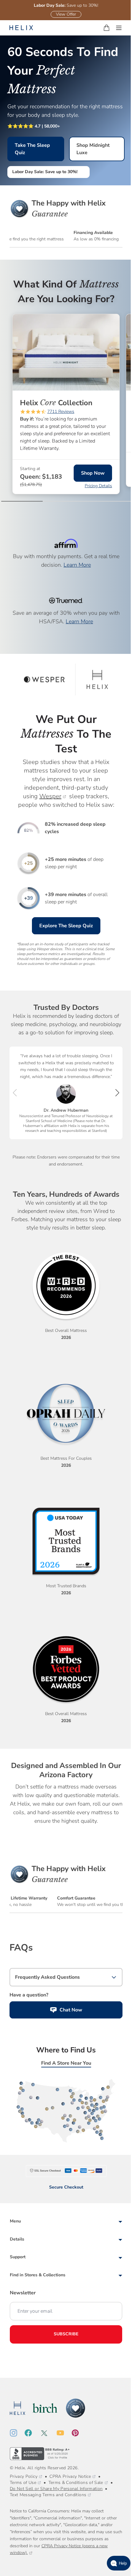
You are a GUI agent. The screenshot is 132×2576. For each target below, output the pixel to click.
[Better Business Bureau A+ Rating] (41, 2454)
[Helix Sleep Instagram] (17, 2433)
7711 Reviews (61, 412)
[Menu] (119, 28)
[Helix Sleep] (17, 2408)
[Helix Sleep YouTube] (64, 2433)
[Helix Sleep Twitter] (48, 2433)
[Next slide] (117, 1093)
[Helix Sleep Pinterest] (79, 2433)
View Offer (66, 14)
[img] (23, 412)
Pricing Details (98, 486)
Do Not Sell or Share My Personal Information (56, 2489)
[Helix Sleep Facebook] (32, 2433)
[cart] (107, 28)
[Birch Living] (45, 2408)
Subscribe (66, 2334)
